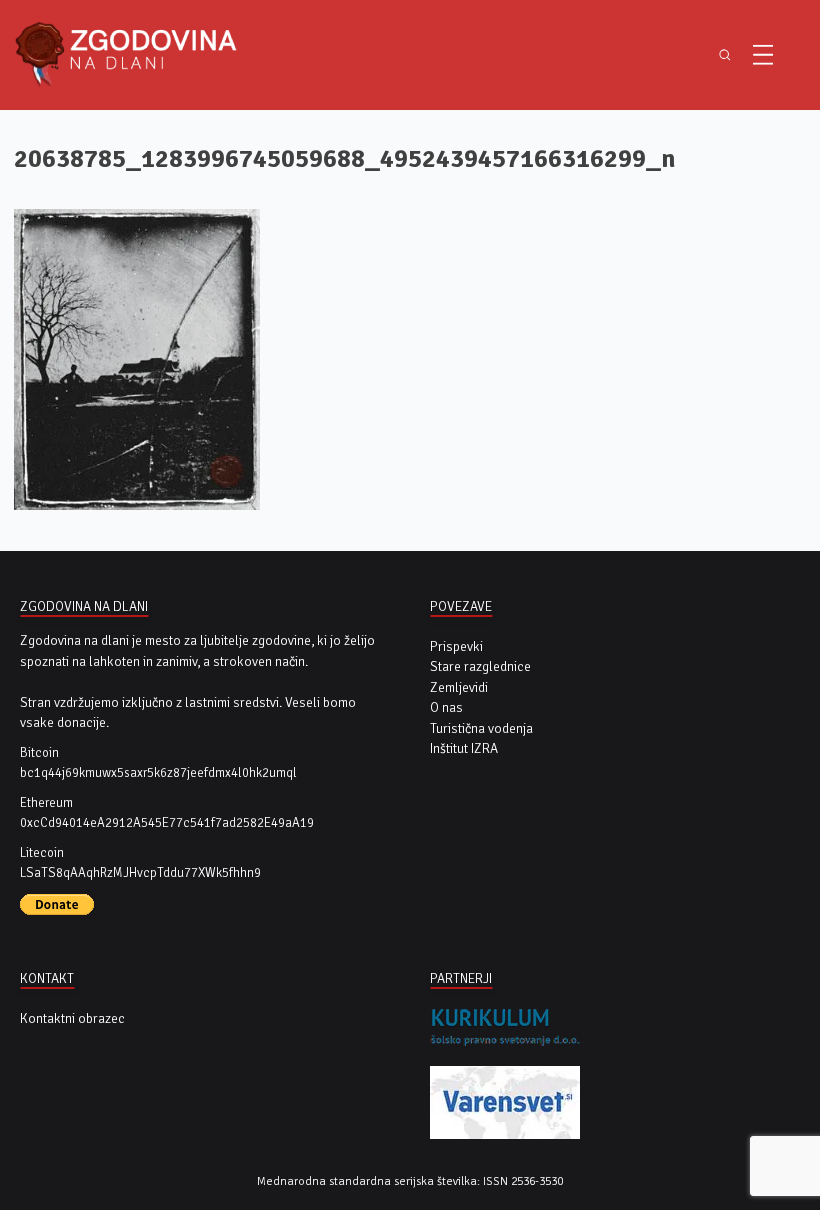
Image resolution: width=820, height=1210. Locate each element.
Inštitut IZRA (464, 748)
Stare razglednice (480, 666)
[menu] (763, 55)
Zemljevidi (459, 687)
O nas (446, 707)
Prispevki (456, 646)
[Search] (724, 54)
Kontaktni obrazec (72, 1018)
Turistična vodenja (481, 728)
